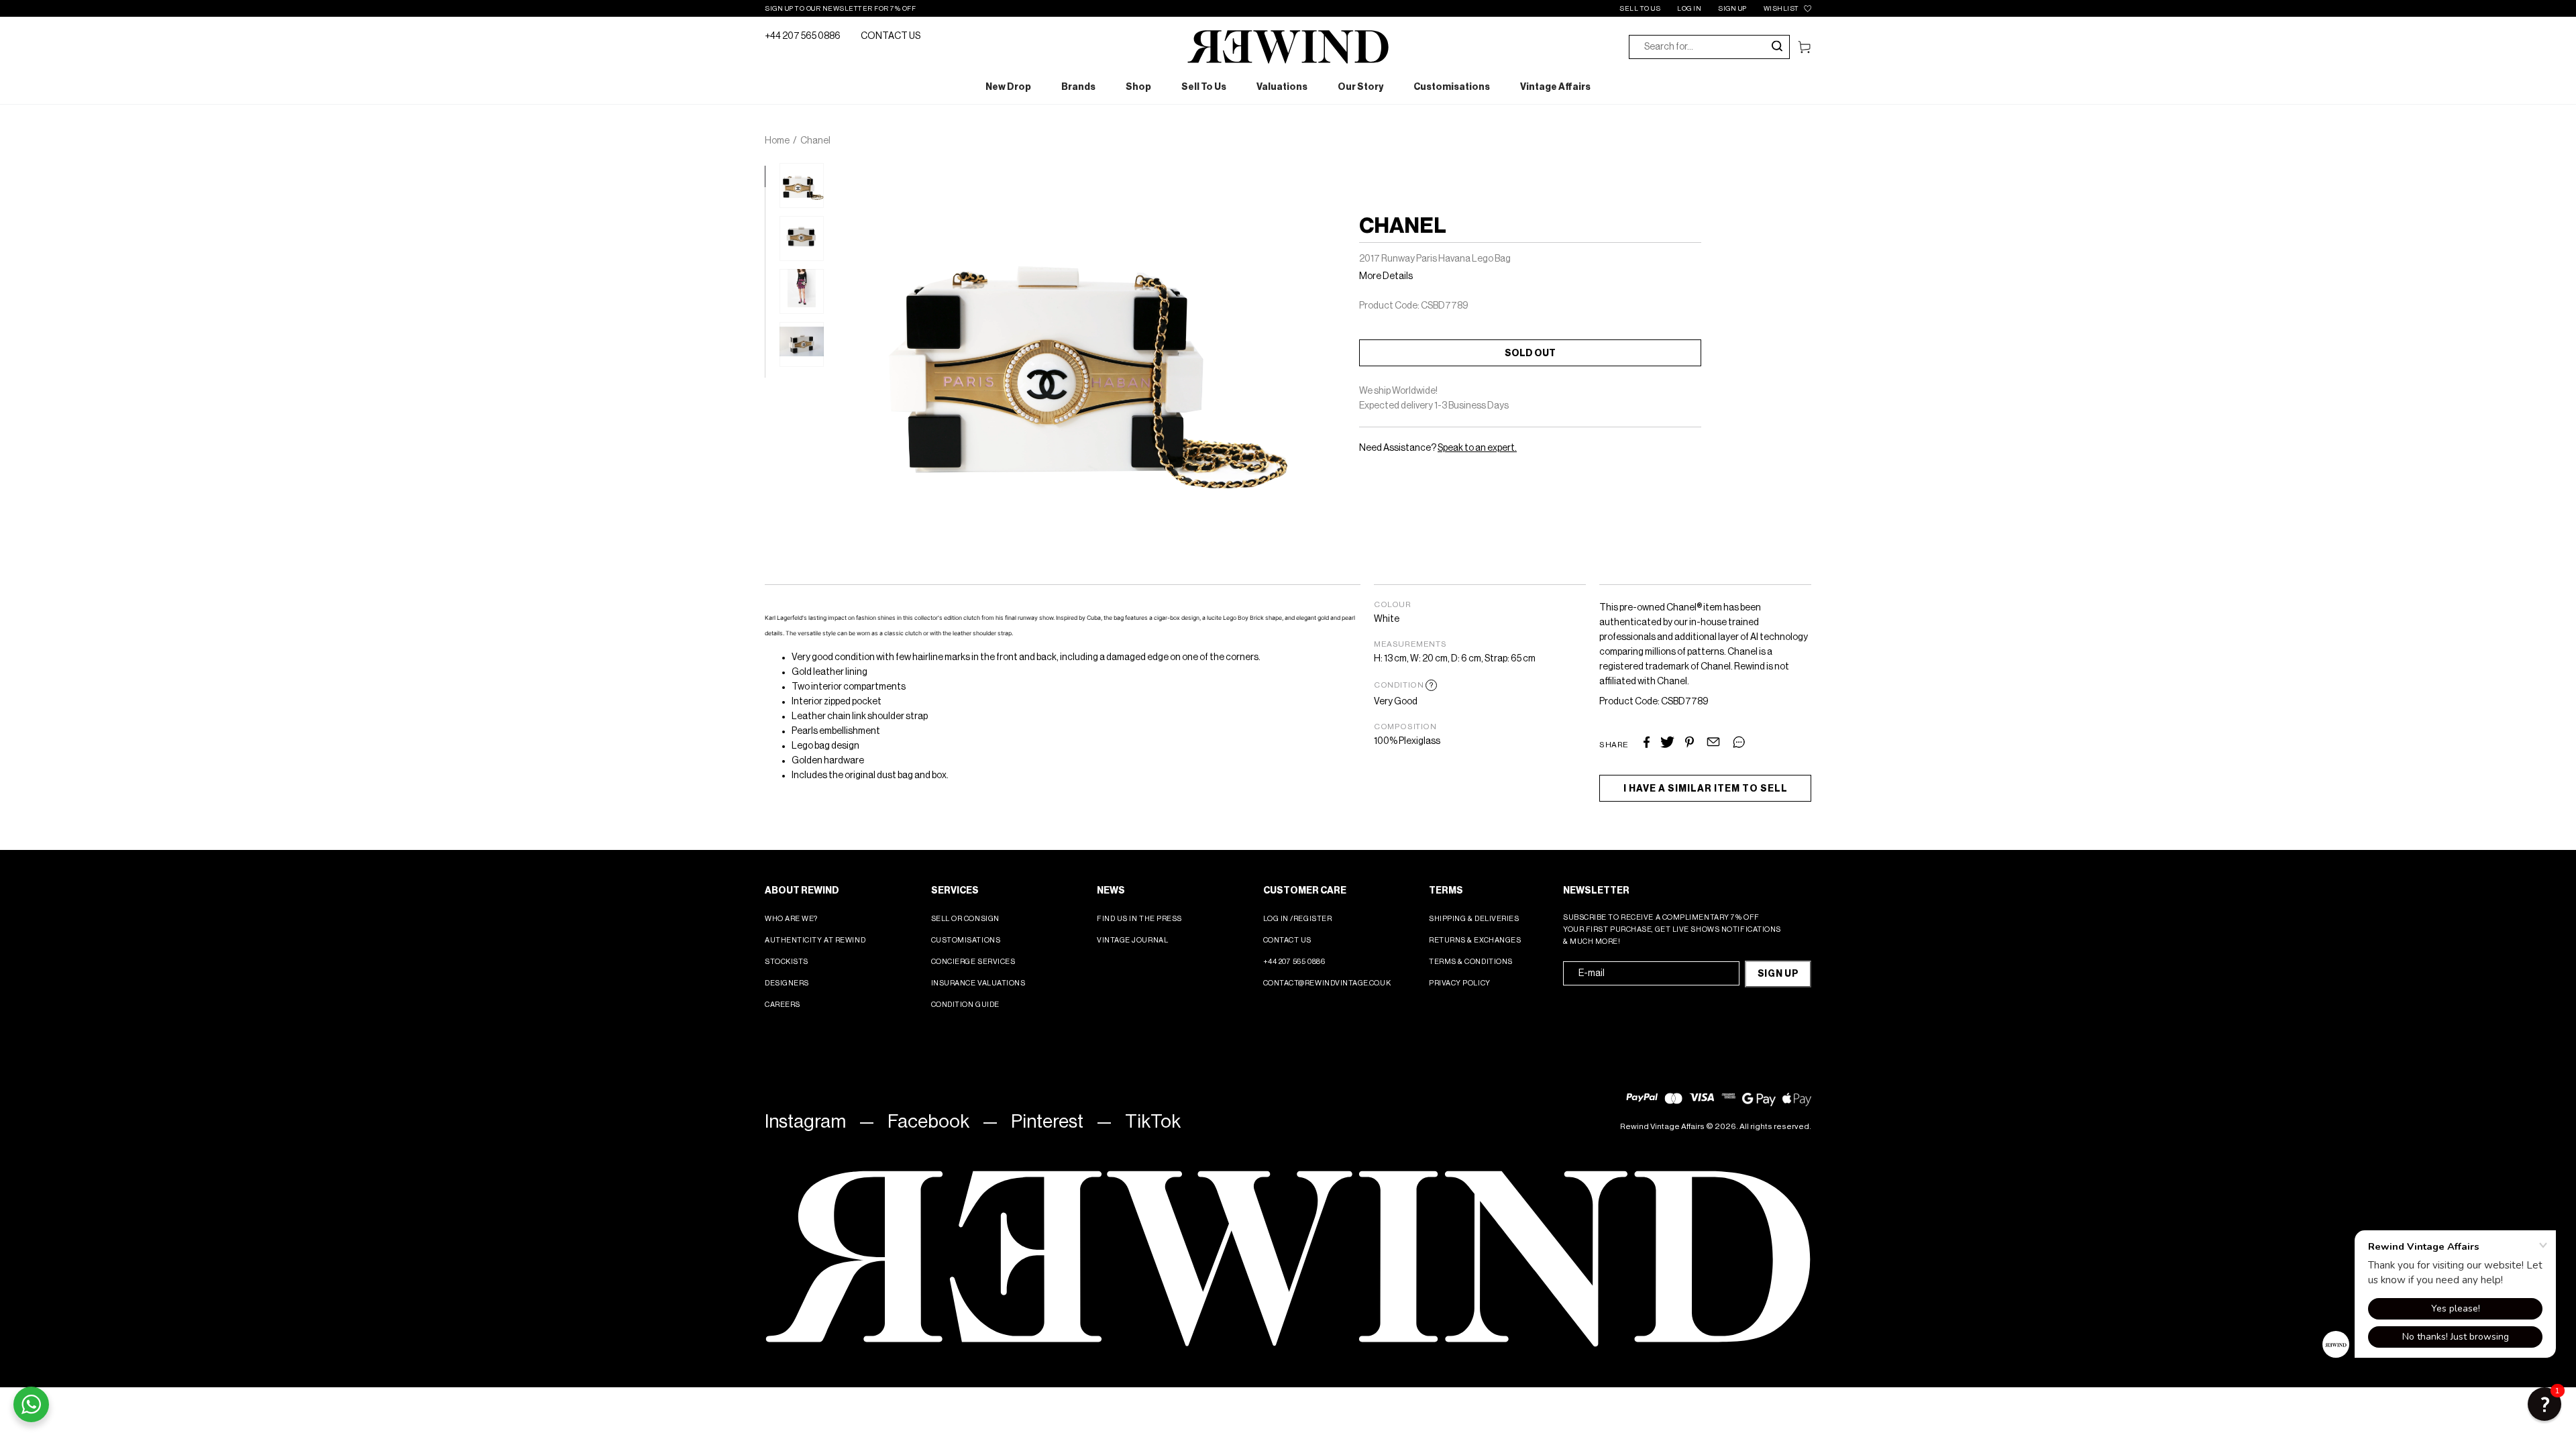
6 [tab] (771, 278)
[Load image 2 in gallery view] (802, 238)
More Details (1386, 276)
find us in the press (1139, 919)
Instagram (805, 1122)
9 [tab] (771, 342)
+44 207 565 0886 (803, 36)
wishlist (1781, 9)
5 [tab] (771, 258)
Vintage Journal (1132, 940)
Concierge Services (973, 962)
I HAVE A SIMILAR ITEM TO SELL (1706, 789)
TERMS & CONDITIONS (1471, 962)
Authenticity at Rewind (815, 940)
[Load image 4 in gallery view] (802, 344)
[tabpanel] (802, 185)
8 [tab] (771, 321)
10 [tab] (771, 364)
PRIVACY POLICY (1460, 983)
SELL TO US (1640, 9)
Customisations (966, 940)
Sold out (1530, 354)
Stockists (787, 962)
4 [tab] (771, 236)
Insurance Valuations (978, 983)
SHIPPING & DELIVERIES (1474, 919)
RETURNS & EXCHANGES (1475, 940)
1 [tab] (771, 172)
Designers (787, 983)
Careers (783, 1005)
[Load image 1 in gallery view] (802, 185)
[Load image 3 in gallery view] (802, 291)
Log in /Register (1298, 919)
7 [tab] (771, 300)
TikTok (1153, 1122)
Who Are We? (791, 919)
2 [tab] (771, 194)
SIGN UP (1732, 9)
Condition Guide (965, 1005)
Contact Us (1288, 940)
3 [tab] (771, 215)
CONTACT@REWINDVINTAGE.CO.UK (1327, 983)
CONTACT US (891, 36)
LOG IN (1689, 9)
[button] (2544, 1404)
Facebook (928, 1122)
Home (777, 141)
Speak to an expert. (1477, 448)
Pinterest (1047, 1122)
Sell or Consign (965, 919)
